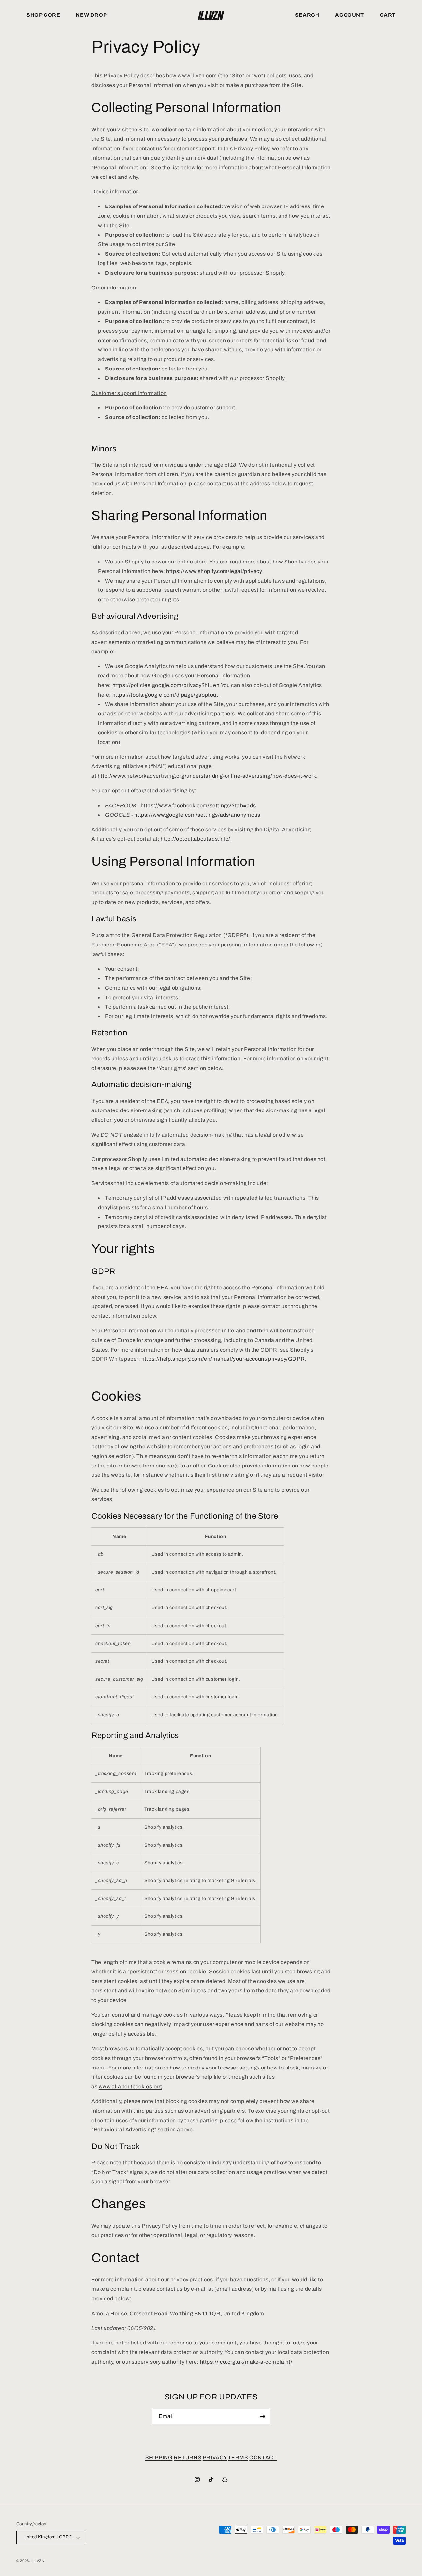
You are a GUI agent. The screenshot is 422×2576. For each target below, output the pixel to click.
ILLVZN (38, 2561)
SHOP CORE (43, 15)
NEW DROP (91, 15)
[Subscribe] (263, 2416)
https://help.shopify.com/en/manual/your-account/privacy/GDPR (223, 1359)
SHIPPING (159, 2458)
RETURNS (188, 2458)
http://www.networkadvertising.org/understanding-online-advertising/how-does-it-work (207, 776)
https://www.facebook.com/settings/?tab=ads (198, 805)
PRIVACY (215, 2458)
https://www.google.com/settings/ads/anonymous (197, 815)
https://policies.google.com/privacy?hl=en (166, 685)
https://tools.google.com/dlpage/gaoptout (165, 695)
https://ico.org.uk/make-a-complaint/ (246, 2362)
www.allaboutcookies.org (130, 2086)
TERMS (238, 2458)
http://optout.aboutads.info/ (196, 839)
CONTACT (263, 2458)
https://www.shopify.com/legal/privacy (214, 571)
